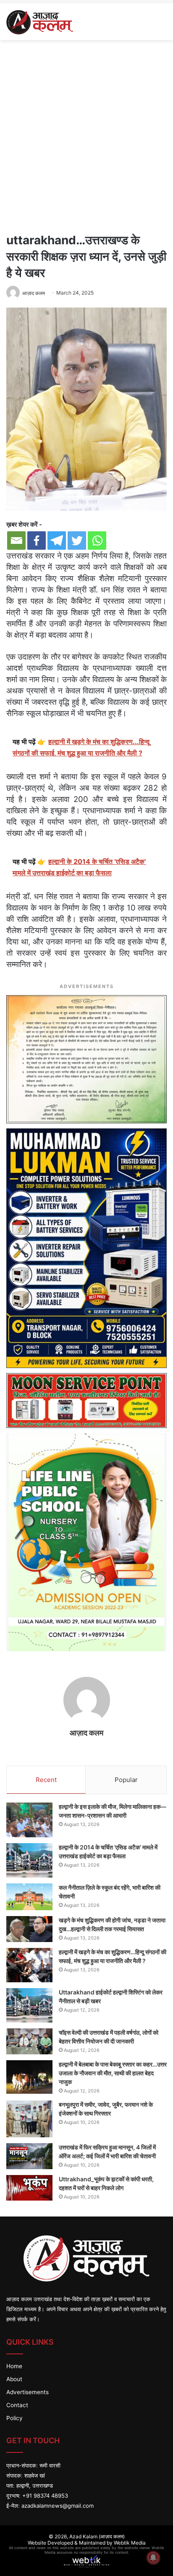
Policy (14, 2418)
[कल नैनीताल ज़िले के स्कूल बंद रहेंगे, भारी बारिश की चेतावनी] (29, 1897)
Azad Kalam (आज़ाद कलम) (97, 2536)
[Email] (16, 541)
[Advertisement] (86, 135)
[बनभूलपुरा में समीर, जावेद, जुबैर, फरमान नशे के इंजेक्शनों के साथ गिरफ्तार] (29, 2119)
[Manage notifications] (153, 2558)
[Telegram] (57, 541)
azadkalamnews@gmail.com (58, 2506)
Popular (126, 1780)
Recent (46, 1780)
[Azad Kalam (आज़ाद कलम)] (40, 22)
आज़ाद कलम (34, 293)
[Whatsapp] (97, 541)
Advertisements (28, 2392)
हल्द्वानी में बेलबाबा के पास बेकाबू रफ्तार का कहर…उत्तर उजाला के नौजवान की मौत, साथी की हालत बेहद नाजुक (113, 2073)
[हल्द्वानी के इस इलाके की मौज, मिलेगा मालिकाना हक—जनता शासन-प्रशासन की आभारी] (29, 1820)
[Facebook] (37, 541)
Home (14, 2366)
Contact (17, 2405)
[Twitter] (77, 541)
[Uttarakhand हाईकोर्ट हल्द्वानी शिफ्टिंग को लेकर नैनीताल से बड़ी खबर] (29, 2005)
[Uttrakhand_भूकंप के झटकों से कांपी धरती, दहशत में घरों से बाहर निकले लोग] (29, 2188)
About (14, 2379)
